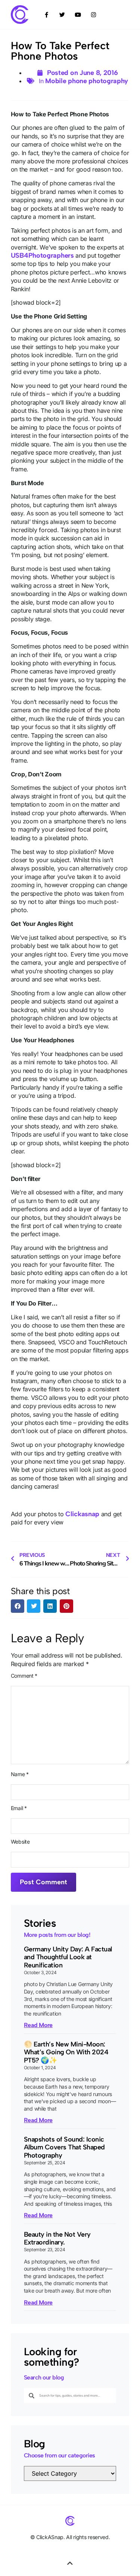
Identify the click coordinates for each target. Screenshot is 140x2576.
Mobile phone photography (87, 81)
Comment (24, 1676)
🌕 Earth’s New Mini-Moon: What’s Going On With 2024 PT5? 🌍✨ (66, 2052)
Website (20, 1842)
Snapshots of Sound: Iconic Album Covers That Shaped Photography (64, 2147)
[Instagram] (94, 15)
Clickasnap (82, 1514)
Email (19, 1808)
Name (20, 1774)
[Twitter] (62, 15)
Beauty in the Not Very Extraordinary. (57, 2239)
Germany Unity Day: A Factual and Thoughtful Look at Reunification (68, 1957)
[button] (18, 1606)
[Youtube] (78, 15)
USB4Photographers (42, 255)
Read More (38, 2025)
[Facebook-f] (47, 15)
